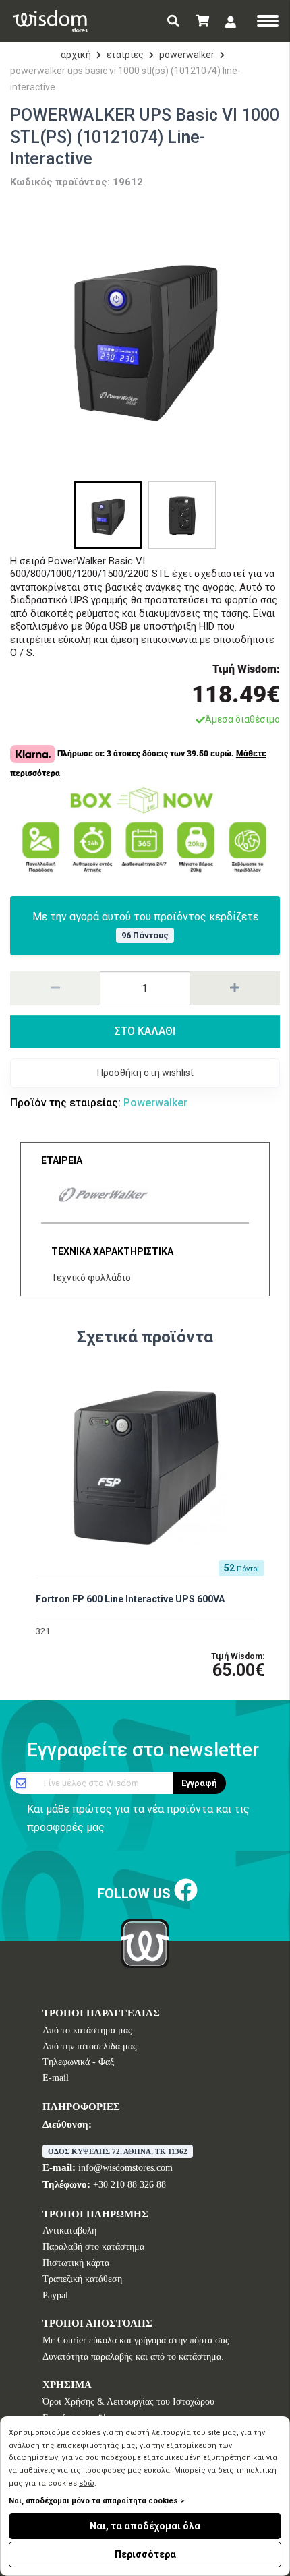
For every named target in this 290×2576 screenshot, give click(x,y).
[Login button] (231, 22)
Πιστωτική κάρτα (76, 2263)
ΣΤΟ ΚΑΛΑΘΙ (145, 1031)
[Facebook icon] (186, 1891)
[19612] (145, 336)
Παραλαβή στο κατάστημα (93, 2247)
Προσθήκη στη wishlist (145, 1073)
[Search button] (173, 21)
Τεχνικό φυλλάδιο (91, 1278)
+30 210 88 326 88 (129, 2185)
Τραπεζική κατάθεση (82, 2279)
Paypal (55, 2295)
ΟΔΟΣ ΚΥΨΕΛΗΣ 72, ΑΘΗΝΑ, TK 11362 (118, 2151)
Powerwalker (187, 55)
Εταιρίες (125, 55)
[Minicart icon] (202, 21)
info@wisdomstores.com (125, 2168)
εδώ (87, 2483)
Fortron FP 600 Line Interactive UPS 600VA (130, 1599)
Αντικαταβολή (69, 2230)
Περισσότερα (145, 2554)
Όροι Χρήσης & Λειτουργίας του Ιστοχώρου (128, 2402)
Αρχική (76, 55)
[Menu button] (268, 22)
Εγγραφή (199, 1783)
